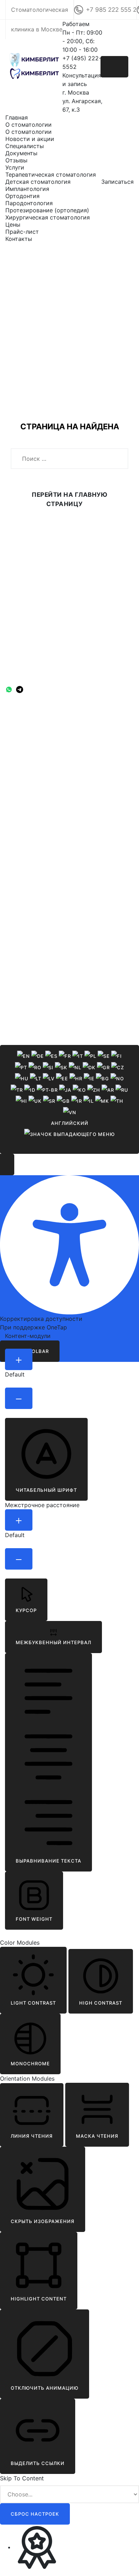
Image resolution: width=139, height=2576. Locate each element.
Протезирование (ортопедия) (47, 210)
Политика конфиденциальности (38, 724)
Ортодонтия (22, 196)
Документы (21, 153)
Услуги (15, 167)
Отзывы (16, 160)
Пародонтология (29, 203)
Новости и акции (30, 139)
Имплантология (27, 189)
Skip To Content (22, 2478)
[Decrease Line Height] (19, 1559)
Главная (17, 117)
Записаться (117, 182)
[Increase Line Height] (19, 1520)
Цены (13, 224)
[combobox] (69, 1099)
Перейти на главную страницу (69, 499)
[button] (46, 1459)
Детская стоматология (38, 182)
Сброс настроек (35, 2514)
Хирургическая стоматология (48, 217)
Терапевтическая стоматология (51, 175)
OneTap (57, 1327)
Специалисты (25, 146)
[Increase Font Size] (19, 1359)
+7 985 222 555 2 (111, 10)
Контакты (19, 239)
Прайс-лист (22, 232)
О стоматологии (29, 125)
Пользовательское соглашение (38, 733)
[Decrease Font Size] (19, 1398)
